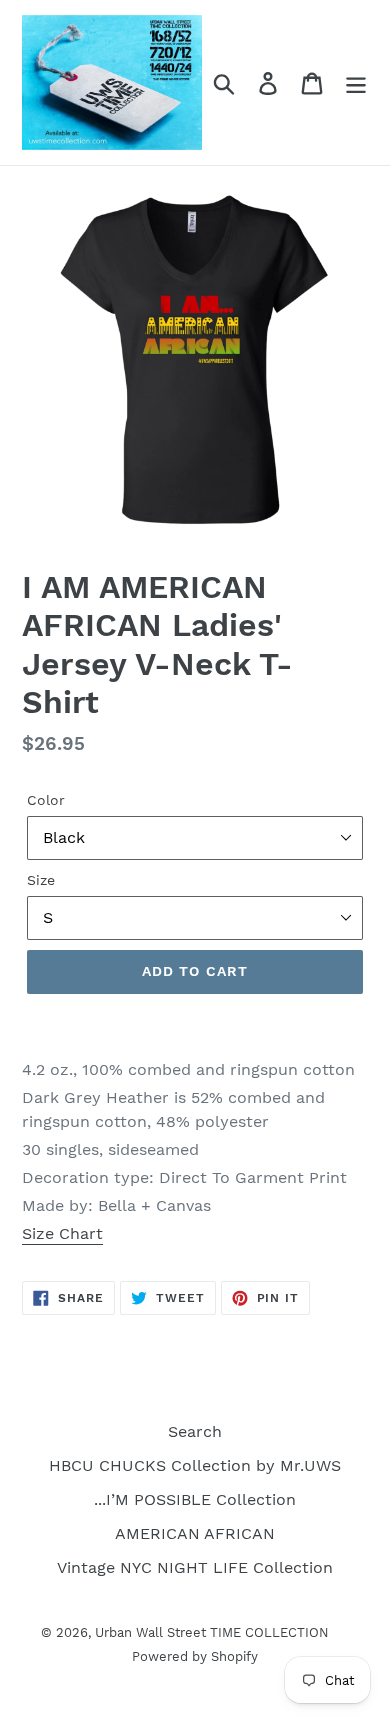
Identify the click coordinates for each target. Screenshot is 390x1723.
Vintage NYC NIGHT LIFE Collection (195, 1567)
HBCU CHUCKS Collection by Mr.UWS (195, 1465)
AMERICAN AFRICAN (195, 1533)
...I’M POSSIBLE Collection (195, 1499)
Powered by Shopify (195, 1656)
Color (46, 800)
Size (41, 880)
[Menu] (356, 82)
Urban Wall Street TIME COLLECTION (212, 1632)
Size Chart (62, 1233)
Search (195, 1431)
